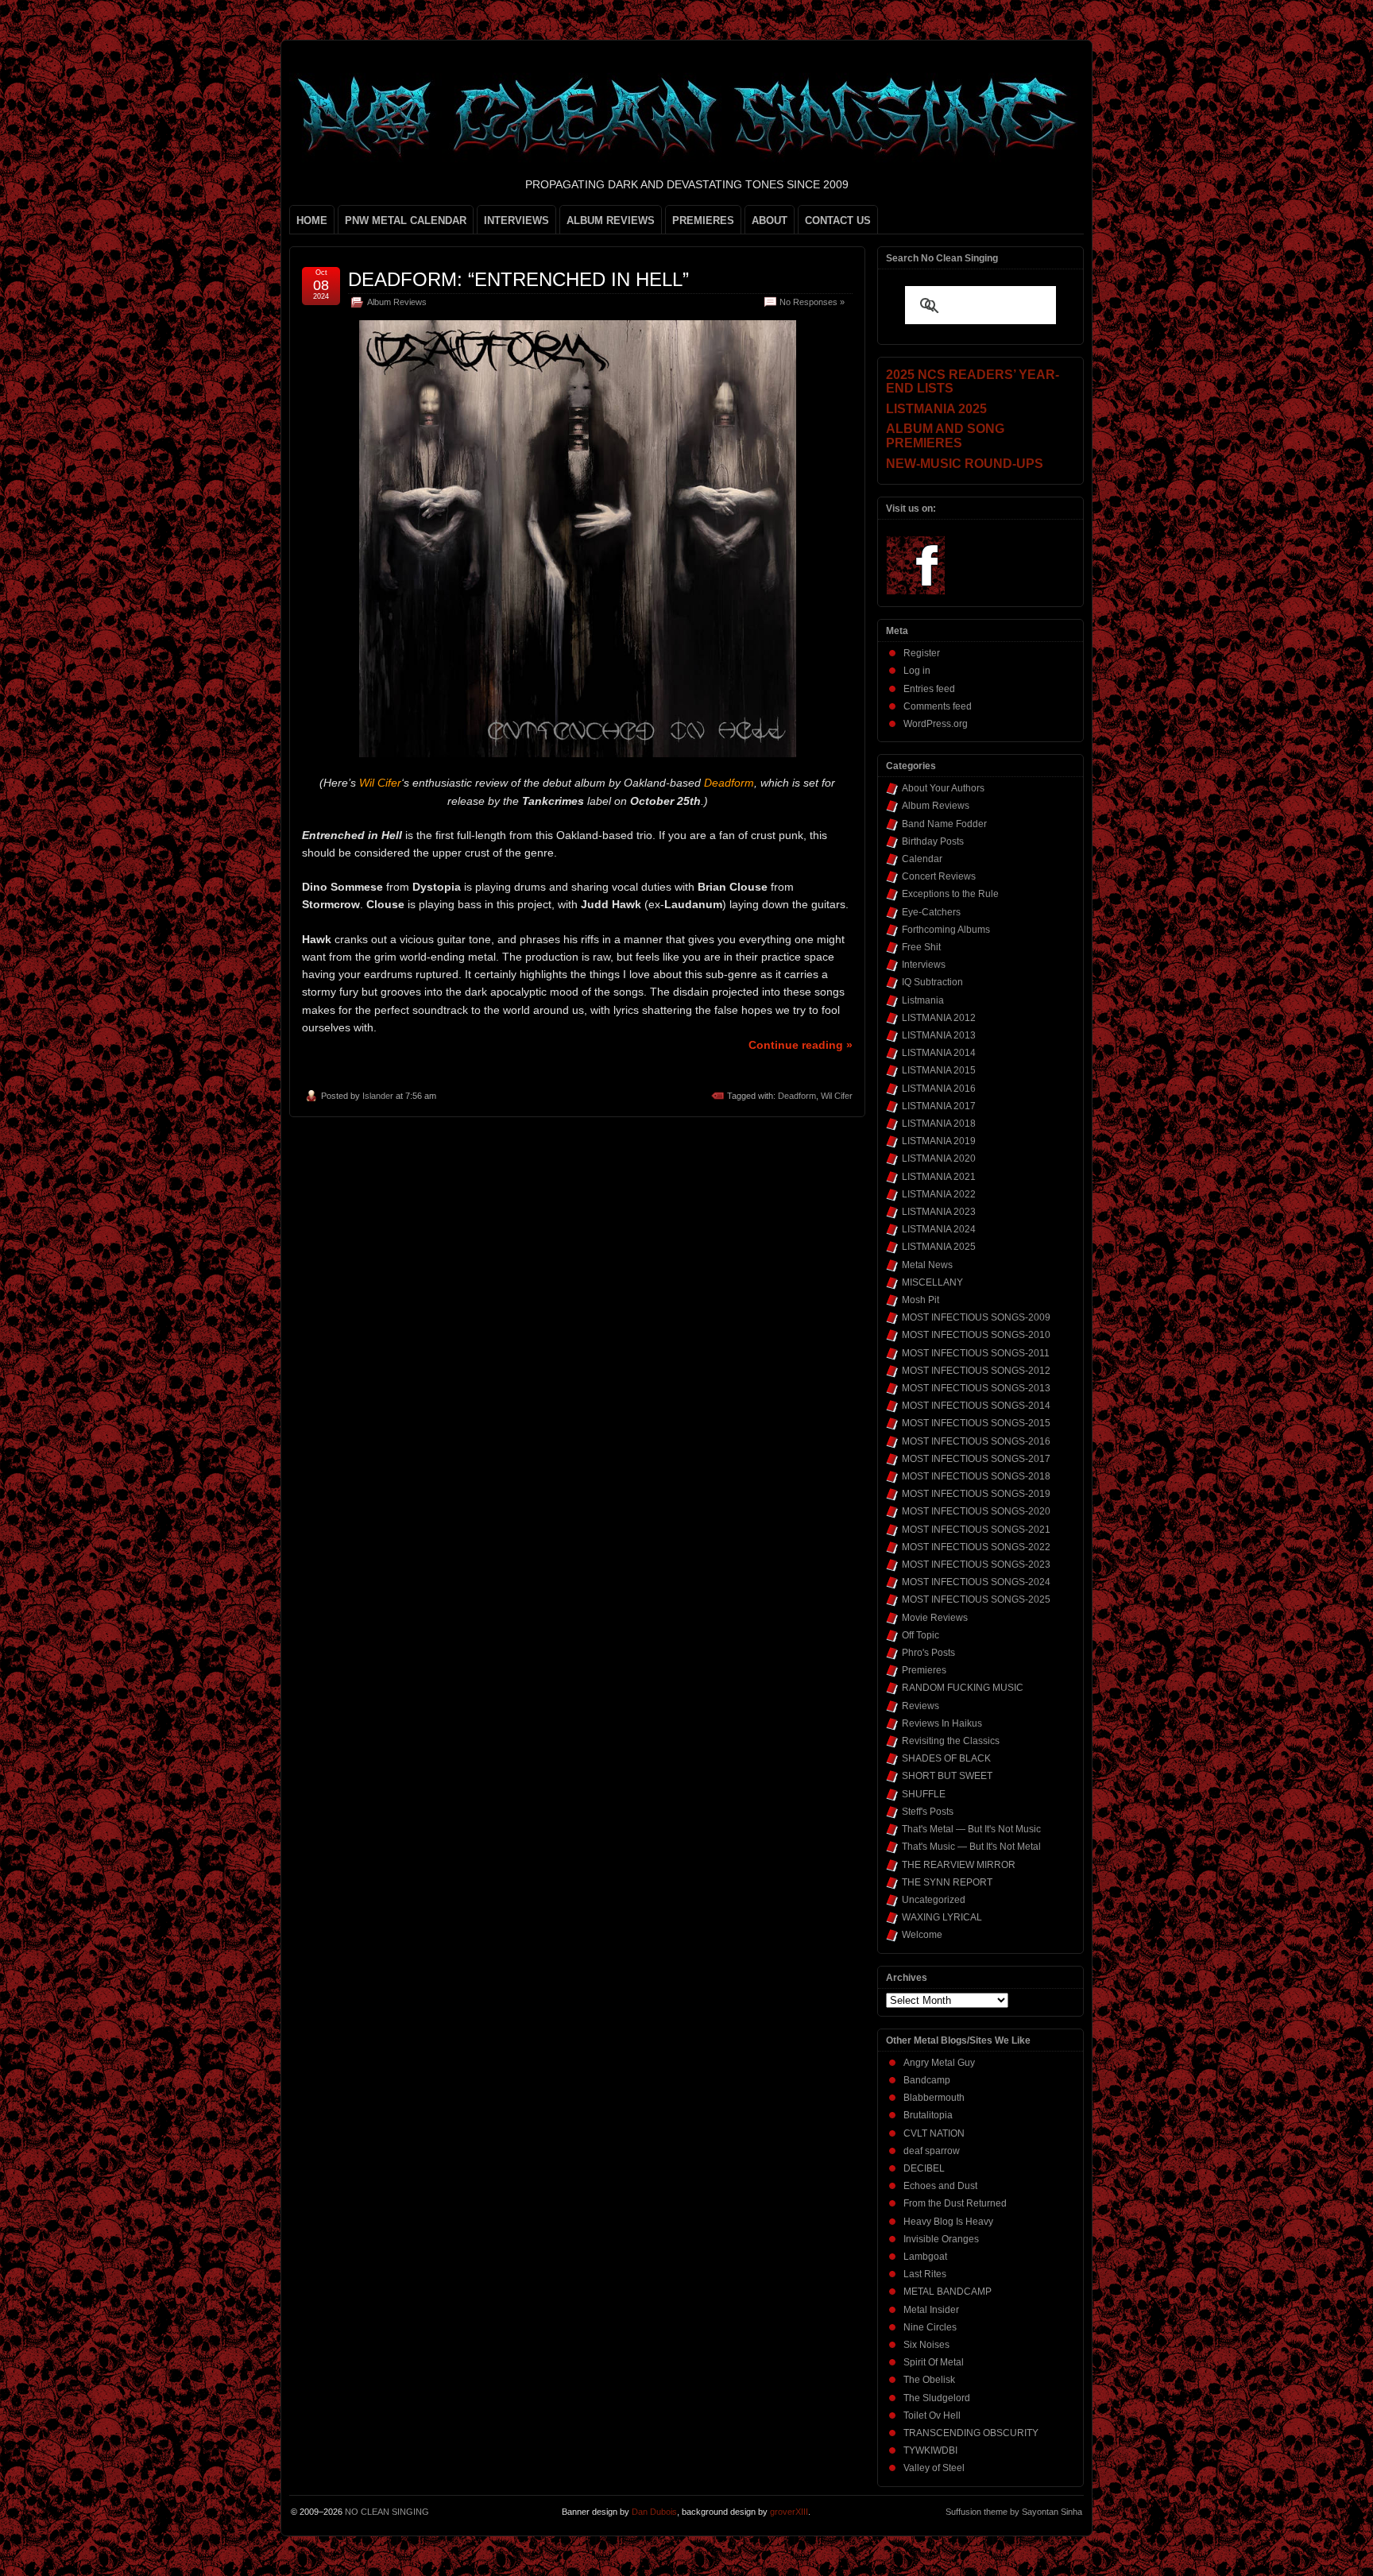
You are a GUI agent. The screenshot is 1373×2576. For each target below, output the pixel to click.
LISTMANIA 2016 (939, 1089)
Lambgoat (925, 2257)
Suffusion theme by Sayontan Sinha (1014, 2512)
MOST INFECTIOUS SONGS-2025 (976, 1599)
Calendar (922, 859)
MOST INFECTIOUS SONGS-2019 (976, 1494)
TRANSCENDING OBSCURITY (971, 2433)
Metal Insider (931, 2310)
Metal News (927, 1265)
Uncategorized (934, 1900)
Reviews (920, 1706)
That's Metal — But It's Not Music (971, 1829)
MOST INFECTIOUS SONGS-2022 (976, 1547)
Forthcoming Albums (946, 930)
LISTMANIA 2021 (939, 1177)
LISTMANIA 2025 (939, 1247)
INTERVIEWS (516, 220)
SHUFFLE (924, 1794)
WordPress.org (936, 724)
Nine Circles (930, 2327)
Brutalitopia (928, 2115)
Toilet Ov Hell (932, 2415)
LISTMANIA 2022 (939, 1194)
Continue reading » (801, 1045)
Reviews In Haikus (942, 1723)
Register (922, 653)
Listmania (923, 1000)
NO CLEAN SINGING (387, 2512)
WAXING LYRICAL (942, 1917)
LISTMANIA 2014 (939, 1053)
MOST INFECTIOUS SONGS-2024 (976, 1582)
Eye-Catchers (931, 912)
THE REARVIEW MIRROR (959, 1865)
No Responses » (812, 302)
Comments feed (938, 706)
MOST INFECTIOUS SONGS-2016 (976, 1441)
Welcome (922, 1935)
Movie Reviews (935, 1618)
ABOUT (770, 220)
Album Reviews (397, 302)
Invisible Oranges (941, 2239)
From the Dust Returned (955, 2203)
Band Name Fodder (944, 824)
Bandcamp (927, 2080)
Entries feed (929, 689)
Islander (378, 1096)
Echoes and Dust (940, 2186)
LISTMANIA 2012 (939, 1018)
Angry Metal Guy (939, 2063)
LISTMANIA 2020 (939, 1158)
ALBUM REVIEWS (611, 220)
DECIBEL (924, 2168)
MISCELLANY (932, 1282)
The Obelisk (929, 2380)
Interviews (924, 965)
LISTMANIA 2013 (939, 1035)
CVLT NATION (934, 2133)
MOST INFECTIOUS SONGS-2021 (976, 1530)
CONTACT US (838, 220)
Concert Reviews (939, 876)
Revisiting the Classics (951, 1741)
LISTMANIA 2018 (939, 1124)
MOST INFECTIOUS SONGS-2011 (976, 1353)
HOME (312, 220)
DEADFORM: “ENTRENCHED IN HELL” (518, 279)
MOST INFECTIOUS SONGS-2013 (976, 1388)
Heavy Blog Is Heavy (948, 2222)
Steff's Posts (928, 1812)
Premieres (924, 1670)
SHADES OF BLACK (946, 1758)
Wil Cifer (837, 1096)
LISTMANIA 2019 (939, 1141)
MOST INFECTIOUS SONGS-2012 (976, 1371)
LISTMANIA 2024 (939, 1229)
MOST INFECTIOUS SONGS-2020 (976, 1511)
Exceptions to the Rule (950, 894)
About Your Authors (943, 788)
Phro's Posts (928, 1653)
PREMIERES (703, 220)
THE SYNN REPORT (947, 1882)
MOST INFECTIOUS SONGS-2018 (976, 1476)
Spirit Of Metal (934, 2362)
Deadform (797, 1096)
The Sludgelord (937, 2398)
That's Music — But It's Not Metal (971, 1847)
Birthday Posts (933, 841)
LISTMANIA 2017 (939, 1106)
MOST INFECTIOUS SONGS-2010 (976, 1335)
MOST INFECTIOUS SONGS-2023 (976, 1565)
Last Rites (925, 2274)
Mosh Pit (920, 1300)
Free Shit (921, 947)
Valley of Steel (934, 2468)
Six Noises (926, 2345)
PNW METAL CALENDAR (406, 220)
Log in (917, 671)
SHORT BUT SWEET (947, 1776)
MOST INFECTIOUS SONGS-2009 (976, 1317)
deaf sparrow (932, 2151)
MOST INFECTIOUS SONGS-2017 (976, 1459)
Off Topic (920, 1635)
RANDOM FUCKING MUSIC (963, 1688)
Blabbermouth (934, 2098)
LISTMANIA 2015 (939, 1070)
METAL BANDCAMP (948, 2292)
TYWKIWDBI (930, 2450)
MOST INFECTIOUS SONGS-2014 (976, 1406)
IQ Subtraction (932, 982)
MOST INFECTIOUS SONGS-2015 (976, 1423)
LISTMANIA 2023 (939, 1212)
